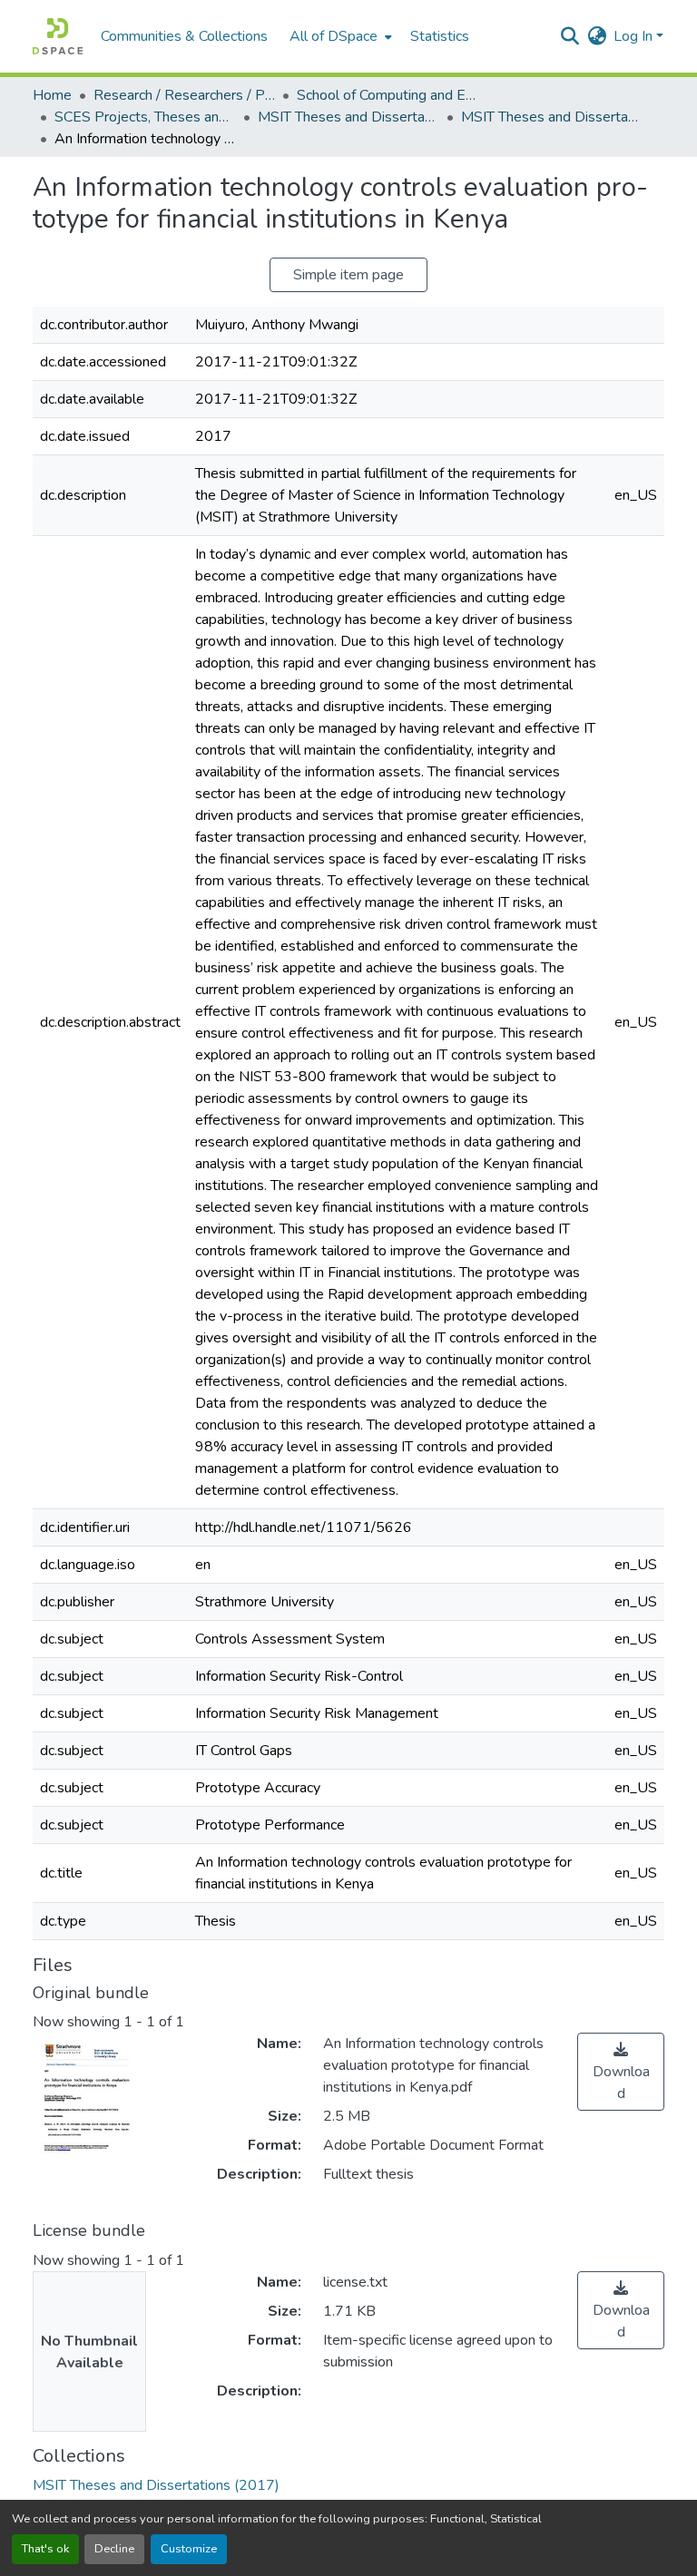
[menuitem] (339, 36)
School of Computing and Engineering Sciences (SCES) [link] (388, 95)
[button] (58, 36)
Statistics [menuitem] (440, 36)
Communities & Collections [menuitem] (184, 36)
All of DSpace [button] (334, 36)
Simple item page (348, 275)
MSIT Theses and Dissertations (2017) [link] (552, 117)
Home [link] (52, 95)
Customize (189, 2549)
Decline (114, 2549)
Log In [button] (635, 36)
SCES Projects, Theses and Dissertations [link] (145, 117)
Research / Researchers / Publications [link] (184, 95)
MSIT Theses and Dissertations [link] (348, 117)
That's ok (45, 2549)
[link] (621, 2072)
